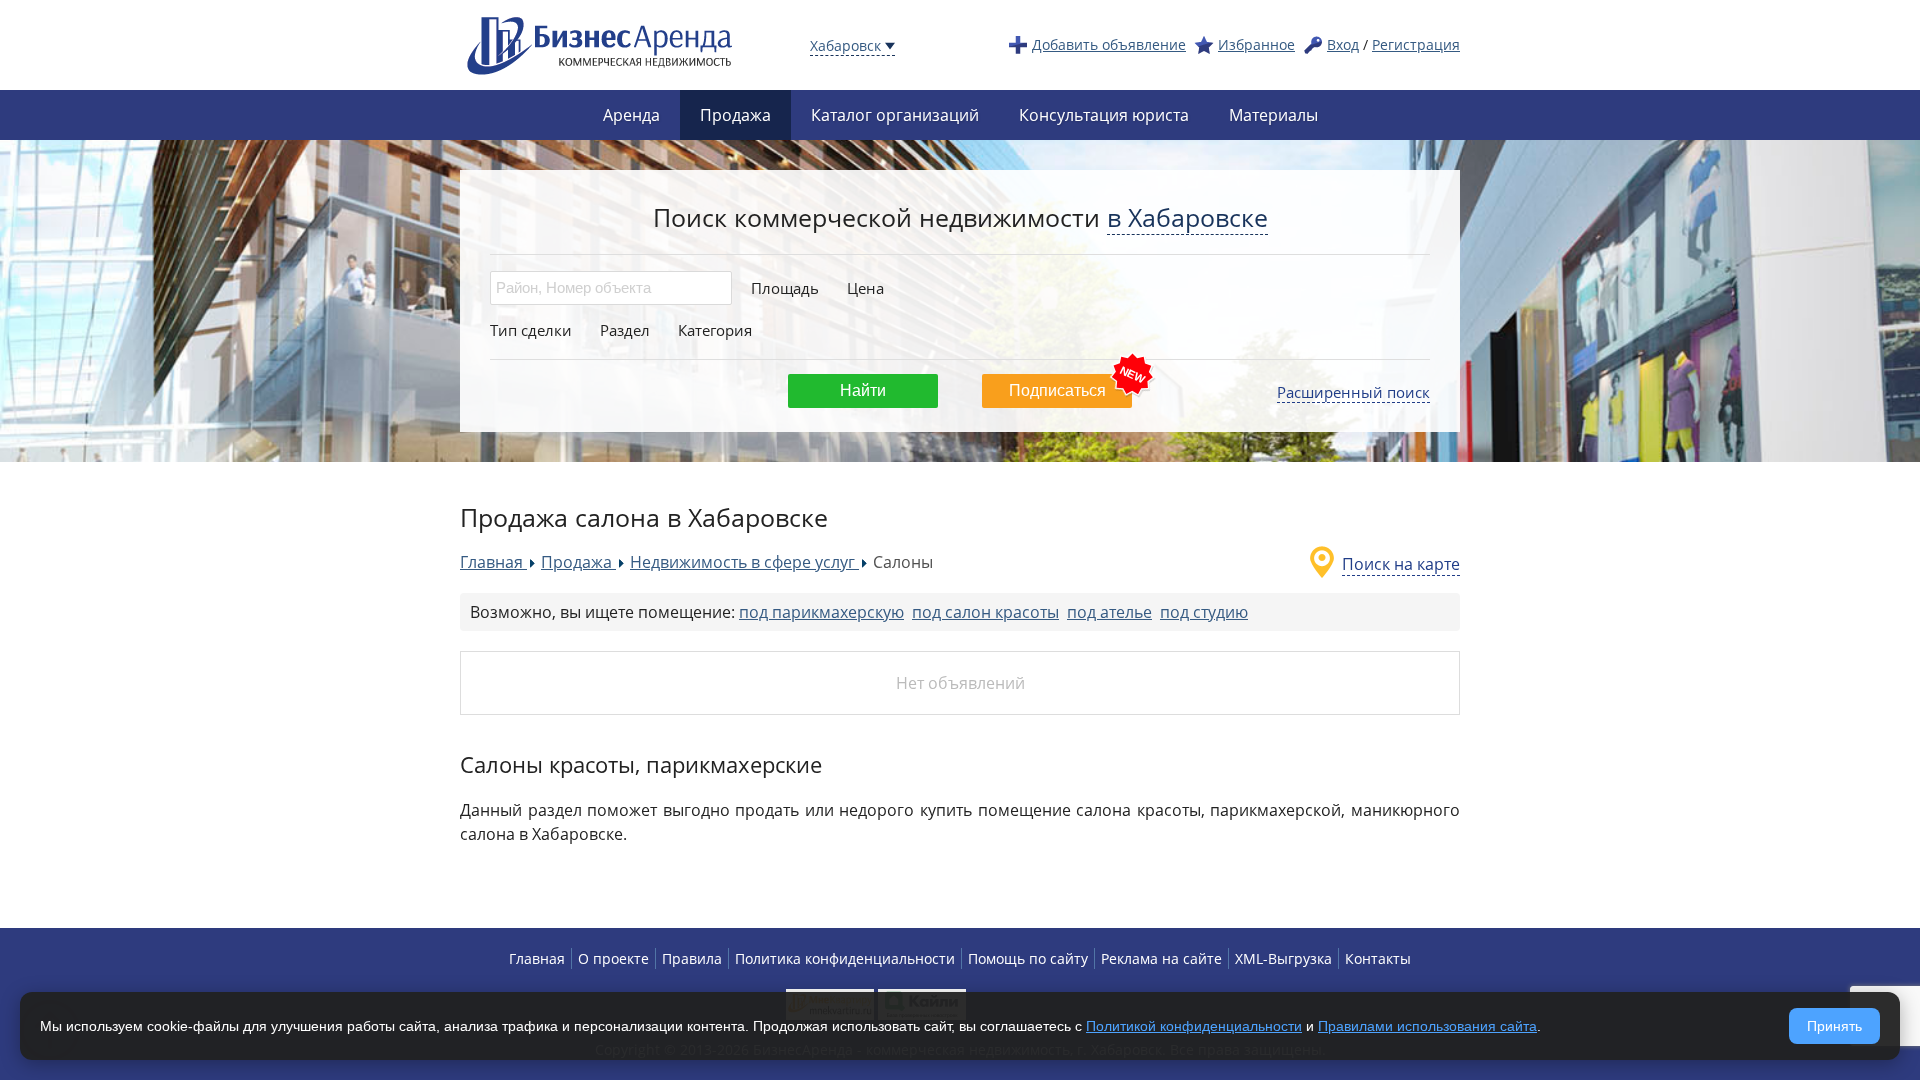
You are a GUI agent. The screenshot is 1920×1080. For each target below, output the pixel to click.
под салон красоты (985, 612)
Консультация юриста (1104, 115)
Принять (1834, 1026)
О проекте (613, 958)
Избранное (1256, 44)
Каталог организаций (895, 115)
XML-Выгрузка (1283, 958)
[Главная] (600, 43)
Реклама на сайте (1161, 958)
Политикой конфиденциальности (1194, 1026)
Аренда (631, 115)
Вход (1343, 44)
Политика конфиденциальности (845, 958)
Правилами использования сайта (1427, 1026)
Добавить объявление (1109, 44)
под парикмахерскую (821, 612)
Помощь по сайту (1028, 958)
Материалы (1273, 115)
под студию (1204, 612)
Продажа (735, 115)
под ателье (1109, 612)
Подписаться (1057, 390)
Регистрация (1416, 44)
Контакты (1378, 958)
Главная (537, 958)
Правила (692, 958)
